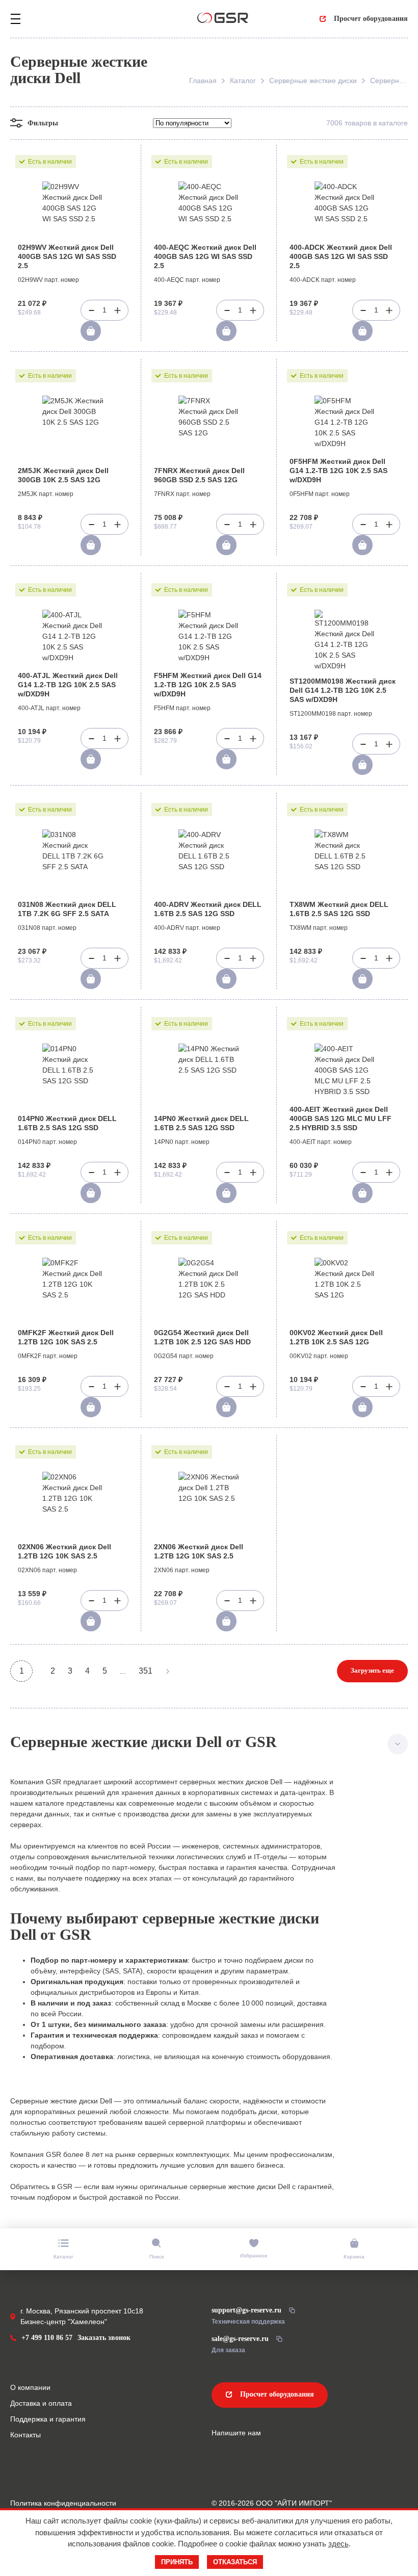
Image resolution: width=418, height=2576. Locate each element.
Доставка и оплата (41, 2403)
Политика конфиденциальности (63, 2503)
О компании (30, 2387)
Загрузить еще (372, 1670)
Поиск (156, 2257)
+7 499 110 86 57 (47, 2338)
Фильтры (43, 123)
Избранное (254, 2256)
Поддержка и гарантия (48, 2419)
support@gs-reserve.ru (246, 2310)
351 (146, 1671)
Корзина (354, 2257)
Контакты (25, 2435)
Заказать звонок (104, 2338)
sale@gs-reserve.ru (240, 2339)
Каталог (63, 2257)
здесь (338, 2544)
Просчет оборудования (371, 19)
